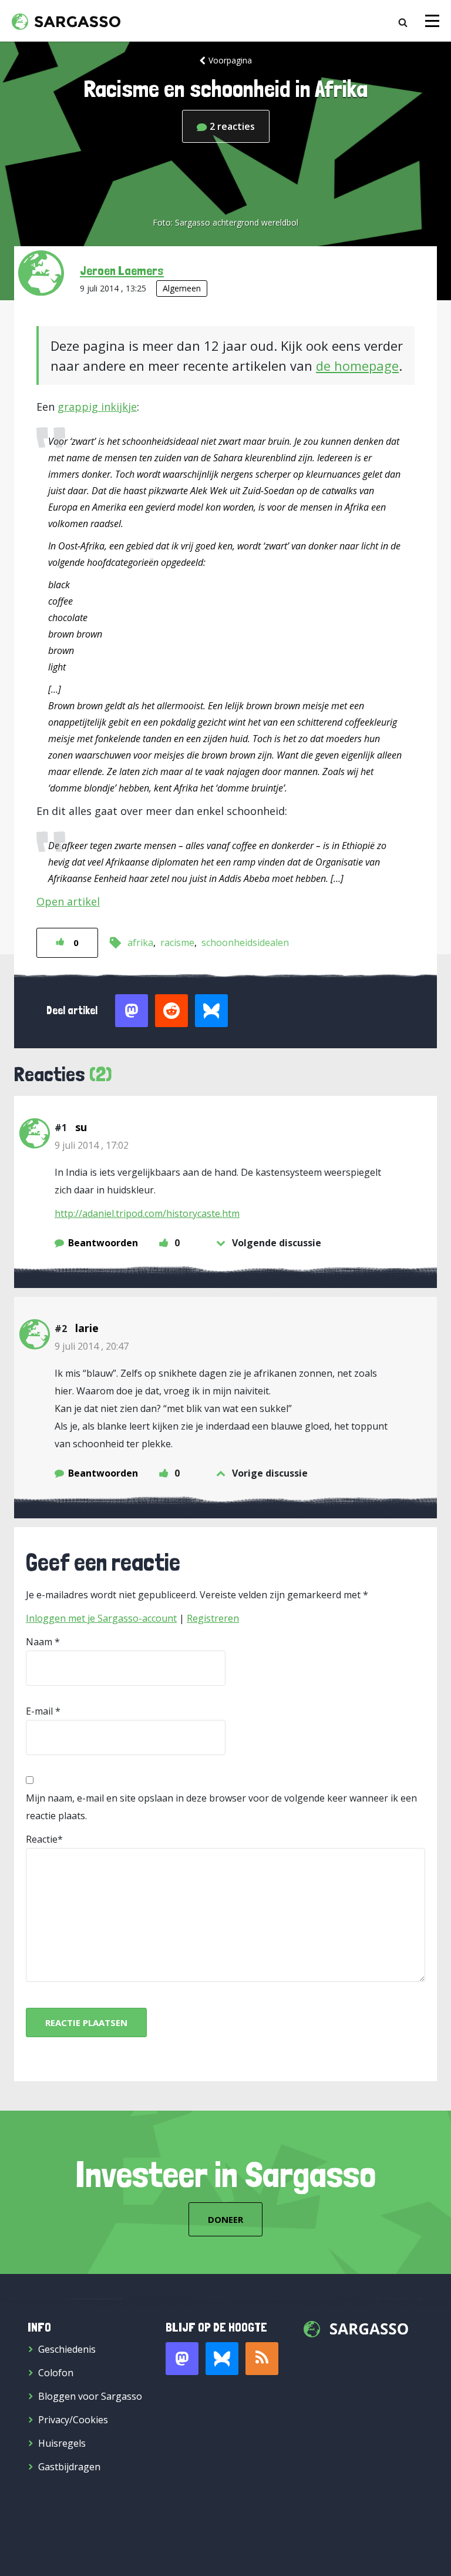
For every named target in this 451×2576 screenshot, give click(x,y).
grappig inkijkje (97, 407)
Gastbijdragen (69, 2467)
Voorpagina (230, 60)
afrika (140, 942)
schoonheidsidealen (245, 942)
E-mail (39, 1711)
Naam (39, 1642)
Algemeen (182, 288)
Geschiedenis (67, 2349)
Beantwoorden (103, 1243)
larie (87, 1328)
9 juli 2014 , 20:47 (92, 1346)
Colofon (56, 2373)
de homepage (357, 365)
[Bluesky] (222, 2359)
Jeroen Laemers (122, 270)
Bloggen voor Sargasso (90, 2396)
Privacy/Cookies (73, 2420)
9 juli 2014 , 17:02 (92, 1145)
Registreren (213, 1618)
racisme (177, 942)
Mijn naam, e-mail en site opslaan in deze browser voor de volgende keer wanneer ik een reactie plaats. (221, 1807)
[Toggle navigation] (432, 21)
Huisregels (62, 2443)
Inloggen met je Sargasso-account (101, 1618)
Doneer (225, 2219)
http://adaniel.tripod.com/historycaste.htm (147, 1213)
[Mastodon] (182, 2359)
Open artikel (68, 901)
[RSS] (262, 2359)
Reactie (42, 1839)
